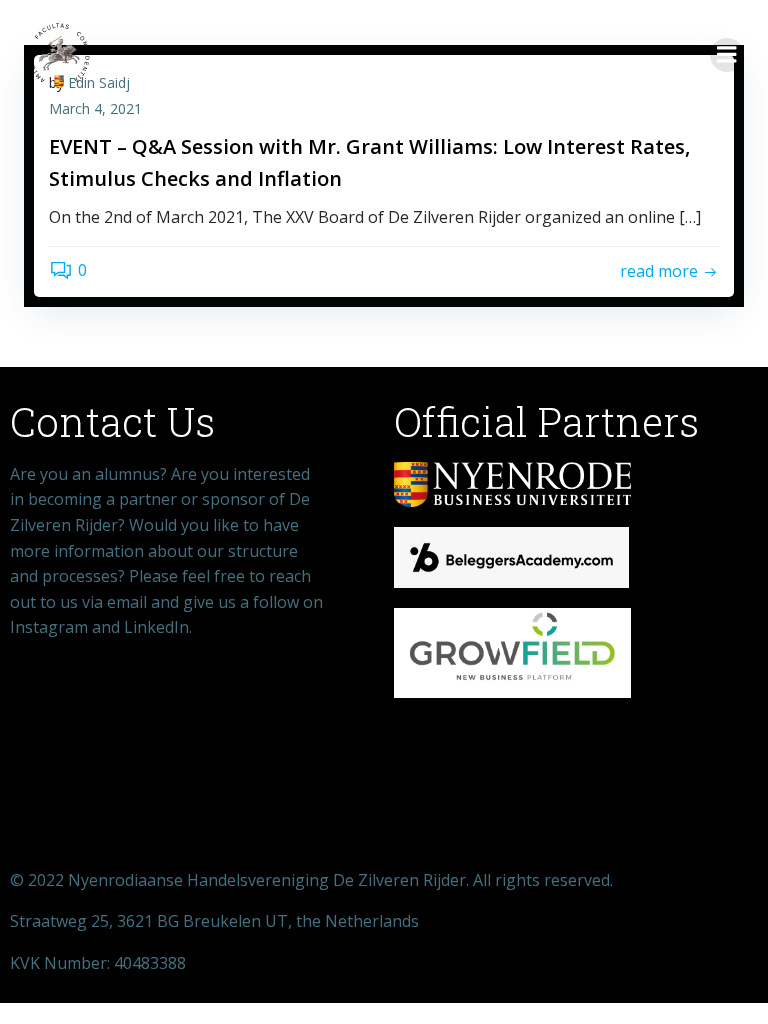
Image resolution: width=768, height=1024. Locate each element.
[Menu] (727, 55)
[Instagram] (192, 707)
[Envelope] (127, 707)
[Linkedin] (257, 707)
